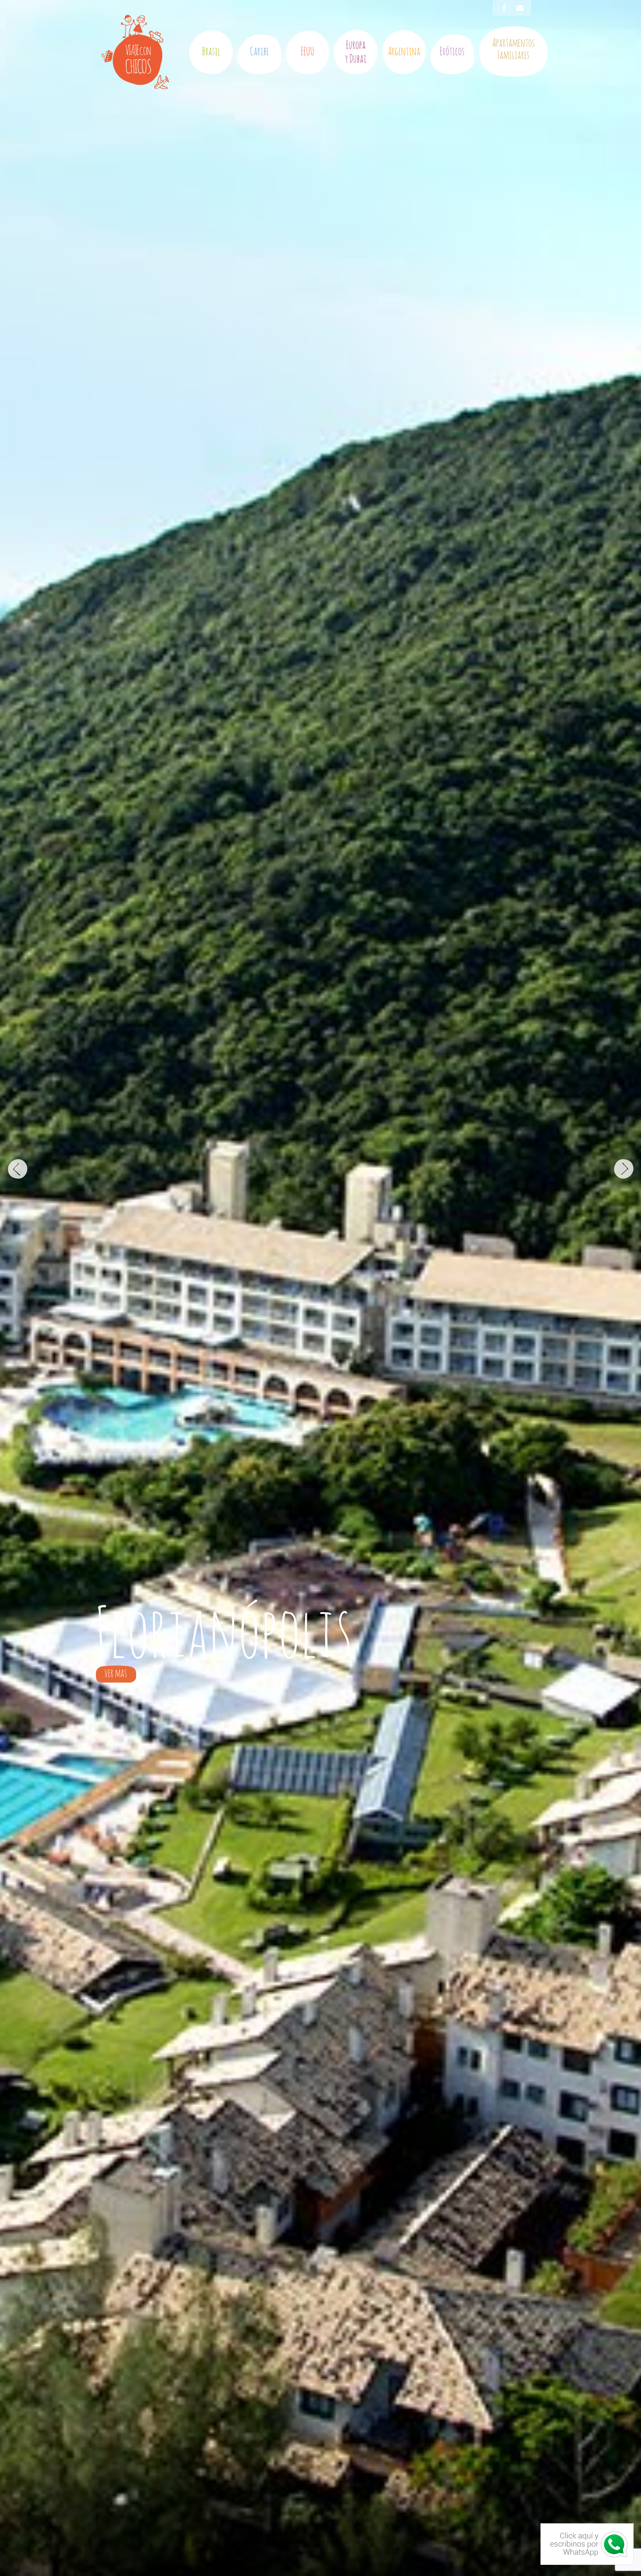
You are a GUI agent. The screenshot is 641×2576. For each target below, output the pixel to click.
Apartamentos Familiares (513, 50)
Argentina (404, 52)
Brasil (211, 52)
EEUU (308, 52)
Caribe (259, 52)
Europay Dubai (356, 52)
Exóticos (452, 52)
